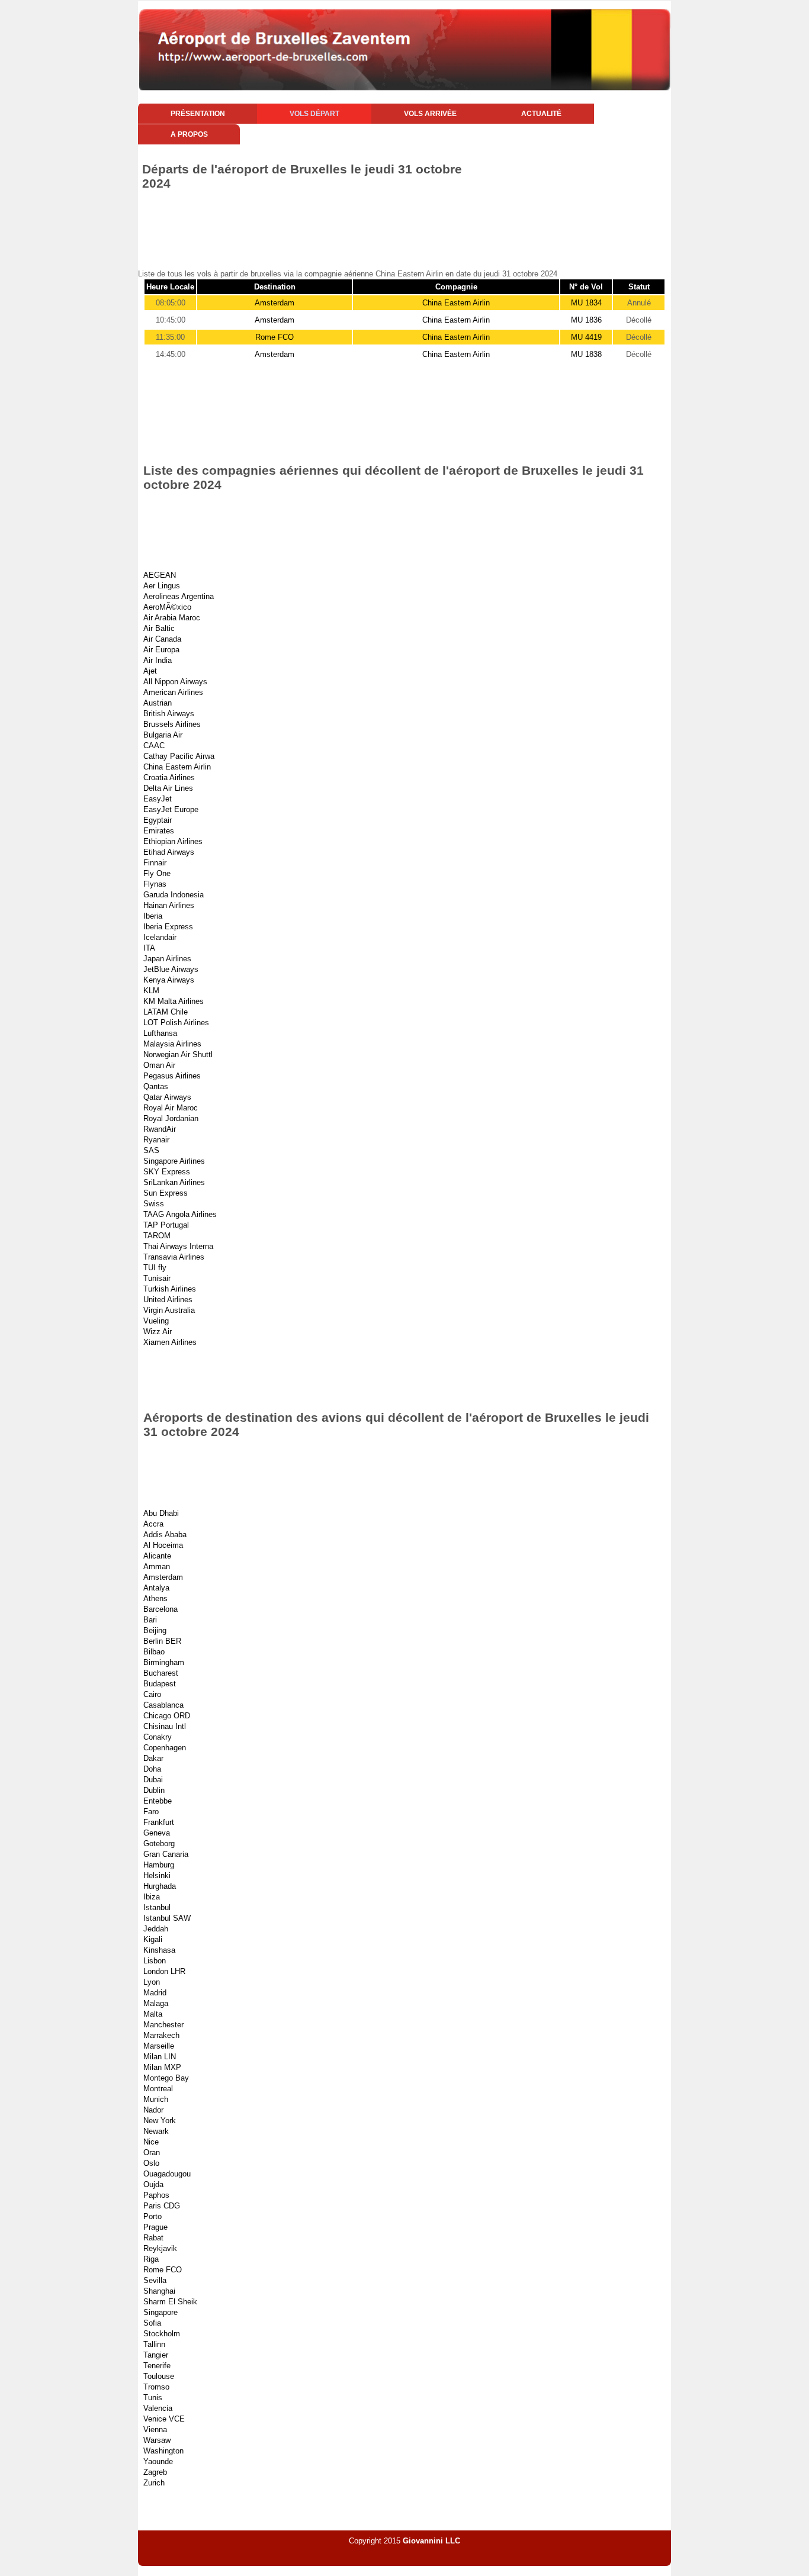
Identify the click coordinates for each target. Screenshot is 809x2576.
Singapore (160, 2312)
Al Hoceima (163, 1545)
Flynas (155, 884)
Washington (163, 2451)
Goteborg (159, 1844)
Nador (153, 2110)
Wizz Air (158, 1332)
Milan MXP (162, 2067)
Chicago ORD (167, 1716)
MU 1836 (586, 320)
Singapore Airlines (174, 1161)
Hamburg (159, 1865)
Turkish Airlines (170, 1289)
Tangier (156, 2355)
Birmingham (164, 1662)
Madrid (155, 1993)
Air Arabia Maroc (172, 618)
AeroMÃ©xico (167, 607)
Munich (156, 2099)
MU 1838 (586, 354)
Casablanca (163, 1705)
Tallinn (154, 2344)
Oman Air (159, 1065)
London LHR (164, 1971)
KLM (151, 991)
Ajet (150, 671)
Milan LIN (160, 2057)
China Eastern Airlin (456, 303)
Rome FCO (275, 337)
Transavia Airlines (174, 1257)
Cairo (152, 1694)
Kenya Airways (169, 980)
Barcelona (160, 1609)
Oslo (151, 2163)
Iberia (153, 916)
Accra (153, 1524)
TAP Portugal (166, 1225)
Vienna (155, 2430)
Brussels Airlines (172, 724)
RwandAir (160, 1129)
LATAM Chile (166, 1012)
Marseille (159, 2046)
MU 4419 (586, 337)
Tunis (153, 2398)
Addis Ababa (165, 1535)
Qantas (156, 1086)
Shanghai (159, 2291)
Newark (156, 2131)
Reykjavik (160, 2248)
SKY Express (167, 1172)
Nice (151, 2142)
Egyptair (158, 820)
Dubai (153, 1780)
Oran (152, 2152)
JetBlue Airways (171, 969)
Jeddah (156, 1929)
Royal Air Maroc (171, 1108)
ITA (149, 948)
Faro (151, 1812)
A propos (189, 134)
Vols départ (314, 114)
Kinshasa (159, 1950)
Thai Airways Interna (178, 1246)
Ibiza (152, 1897)
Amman (157, 1566)
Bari (150, 1620)
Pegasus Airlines (172, 1076)
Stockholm (162, 2334)
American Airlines (173, 692)
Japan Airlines (167, 959)
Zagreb (155, 2472)
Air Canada (162, 639)
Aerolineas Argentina (179, 596)
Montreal (158, 2089)
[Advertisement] (354, 223)
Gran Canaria (166, 1854)
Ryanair (156, 1140)
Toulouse (159, 2376)
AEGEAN (160, 575)
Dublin (154, 1790)
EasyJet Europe (171, 809)
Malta (153, 2014)
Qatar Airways (167, 1097)
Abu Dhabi (161, 1513)
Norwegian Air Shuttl (178, 1054)
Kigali (153, 1939)
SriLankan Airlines (174, 1182)
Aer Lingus (162, 586)
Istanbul (157, 1907)
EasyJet (158, 799)
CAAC (154, 746)
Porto (153, 2216)
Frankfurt (159, 1822)
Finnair (155, 863)
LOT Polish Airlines (176, 1023)
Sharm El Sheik (170, 2302)
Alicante (157, 1556)
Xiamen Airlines (170, 1342)
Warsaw (157, 2440)
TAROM (157, 1236)
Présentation (198, 114)
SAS (151, 1150)
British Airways (169, 714)
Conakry (158, 1737)
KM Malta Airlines (174, 1001)
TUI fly (155, 1268)
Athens (155, 1598)
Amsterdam (275, 303)
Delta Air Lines (168, 788)
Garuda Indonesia (174, 895)
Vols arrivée (430, 114)
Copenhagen (165, 1748)
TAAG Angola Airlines (180, 1214)
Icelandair (160, 937)
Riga (151, 2259)
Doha (152, 1769)
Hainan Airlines (169, 905)
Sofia (152, 2323)
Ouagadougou (167, 2174)
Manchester (163, 2025)
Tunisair (157, 1278)
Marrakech (161, 2035)
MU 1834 (586, 303)
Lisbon (155, 1961)
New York (160, 2121)
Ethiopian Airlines (173, 841)
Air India (158, 660)
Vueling (156, 1321)
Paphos (156, 2195)
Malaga (156, 2003)
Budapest (160, 1684)
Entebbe (158, 1801)
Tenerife (157, 2366)
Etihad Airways (169, 852)
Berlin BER (162, 1641)
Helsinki (157, 1875)
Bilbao (154, 1652)
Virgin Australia (169, 1310)
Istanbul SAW (167, 1918)
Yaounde (158, 2461)
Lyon (152, 1982)
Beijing (155, 1630)
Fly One (157, 873)
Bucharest (161, 1673)
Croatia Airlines (169, 777)
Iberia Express (168, 927)
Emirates (159, 831)
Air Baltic (159, 628)
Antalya (156, 1588)
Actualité (541, 114)
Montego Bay (166, 2078)
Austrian (158, 703)
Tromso (156, 2387)
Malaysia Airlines (172, 1044)
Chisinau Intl (165, 1726)
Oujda (153, 2184)
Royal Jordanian (171, 1118)
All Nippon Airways (175, 682)
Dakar (153, 1758)
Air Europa (161, 650)
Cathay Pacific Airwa (179, 756)
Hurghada (160, 1886)
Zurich (154, 2483)
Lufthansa (160, 1033)
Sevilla (155, 2280)
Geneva (157, 1833)
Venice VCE (164, 2419)
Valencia (158, 2408)
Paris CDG (162, 2206)
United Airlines (168, 1300)
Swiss (154, 1204)
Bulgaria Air (163, 735)
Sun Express (166, 1193)
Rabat (153, 2238)
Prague (155, 2227)
